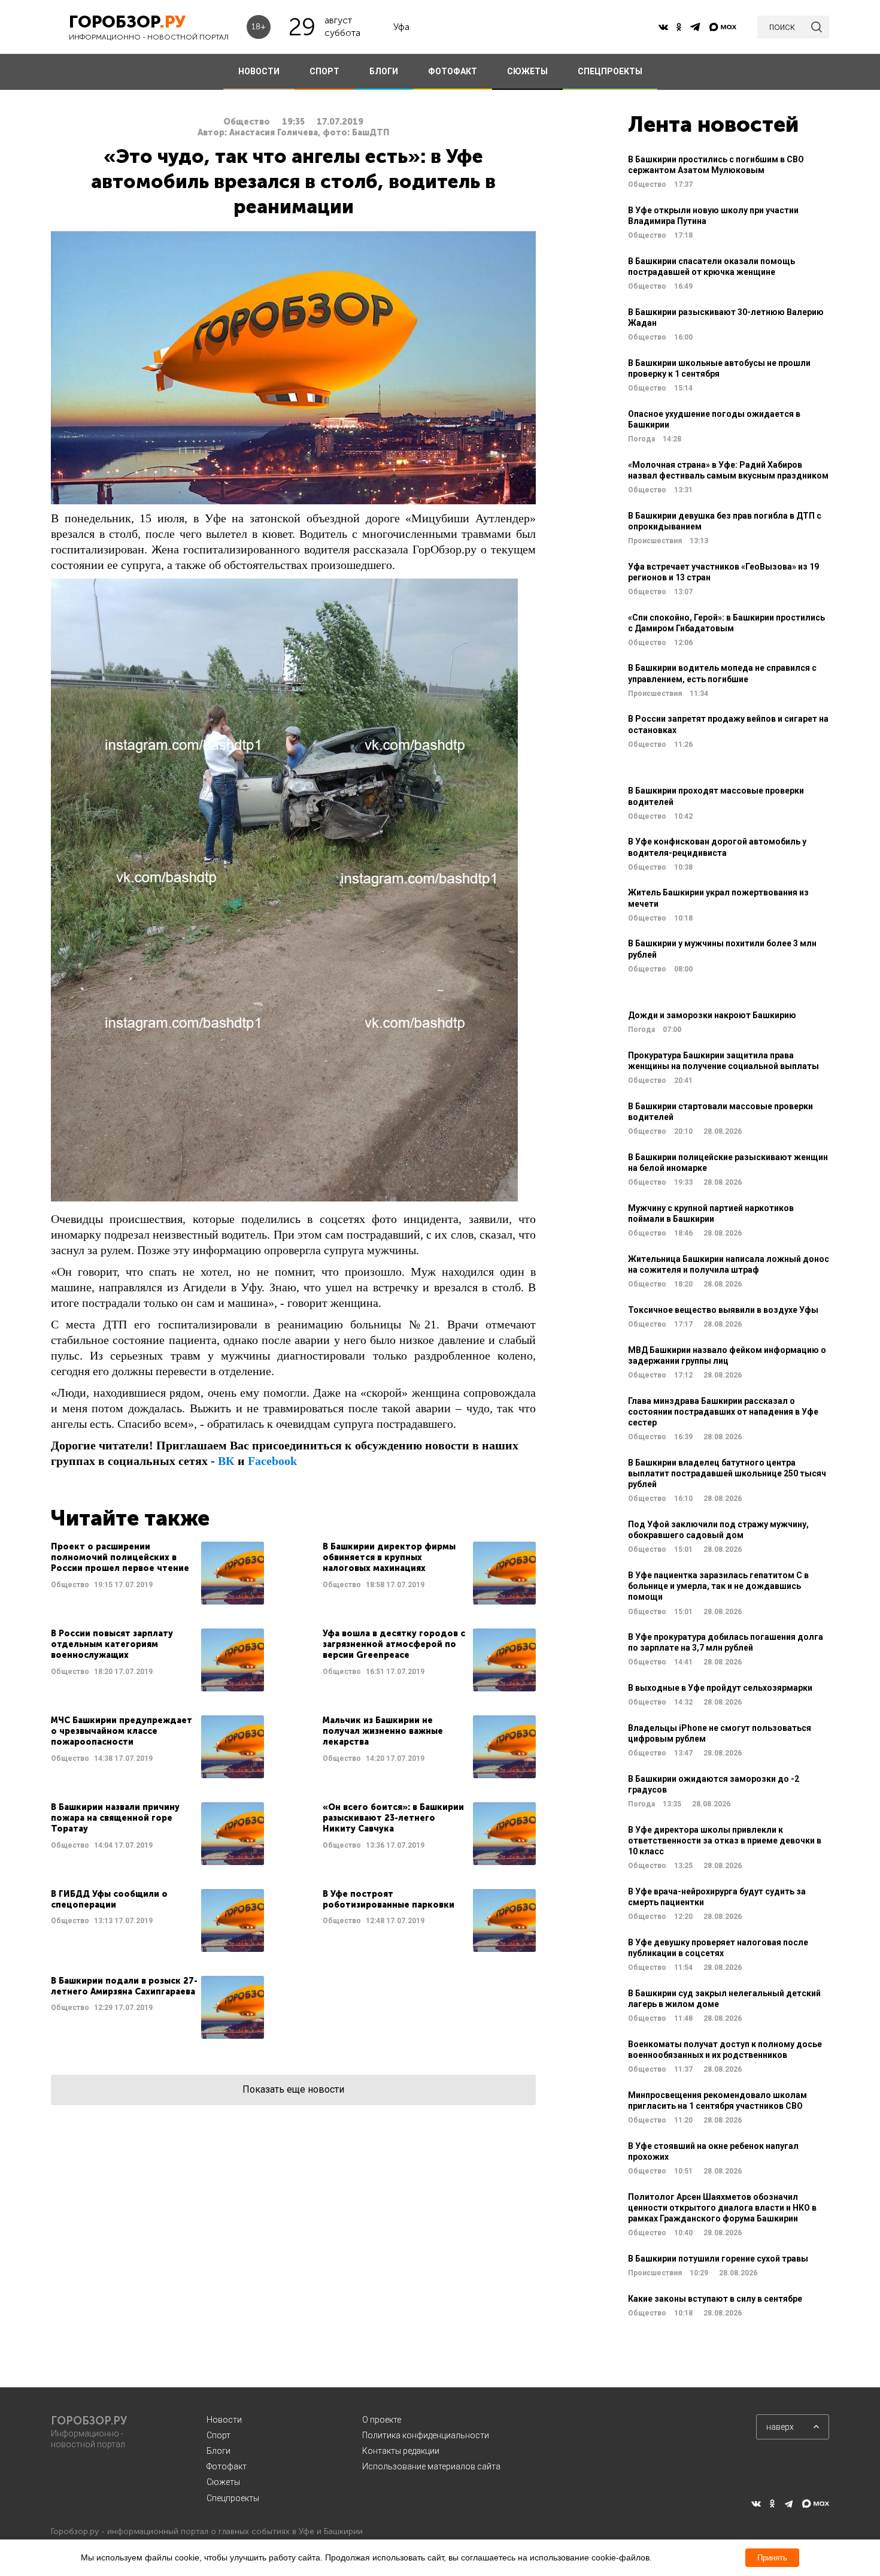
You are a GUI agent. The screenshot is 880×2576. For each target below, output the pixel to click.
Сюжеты (223, 2482)
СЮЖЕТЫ (527, 71)
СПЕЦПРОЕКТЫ (610, 71)
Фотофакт (227, 2466)
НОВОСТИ (259, 71)
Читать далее (157, 1573)
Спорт (219, 2435)
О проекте (382, 2420)
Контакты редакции (401, 2451)
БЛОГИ (384, 71)
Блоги (219, 2451)
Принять (772, 2558)
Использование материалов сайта (431, 2466)
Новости (224, 2420)
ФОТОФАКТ (453, 71)
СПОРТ (324, 71)
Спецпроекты (233, 2498)
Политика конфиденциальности (426, 2435)
